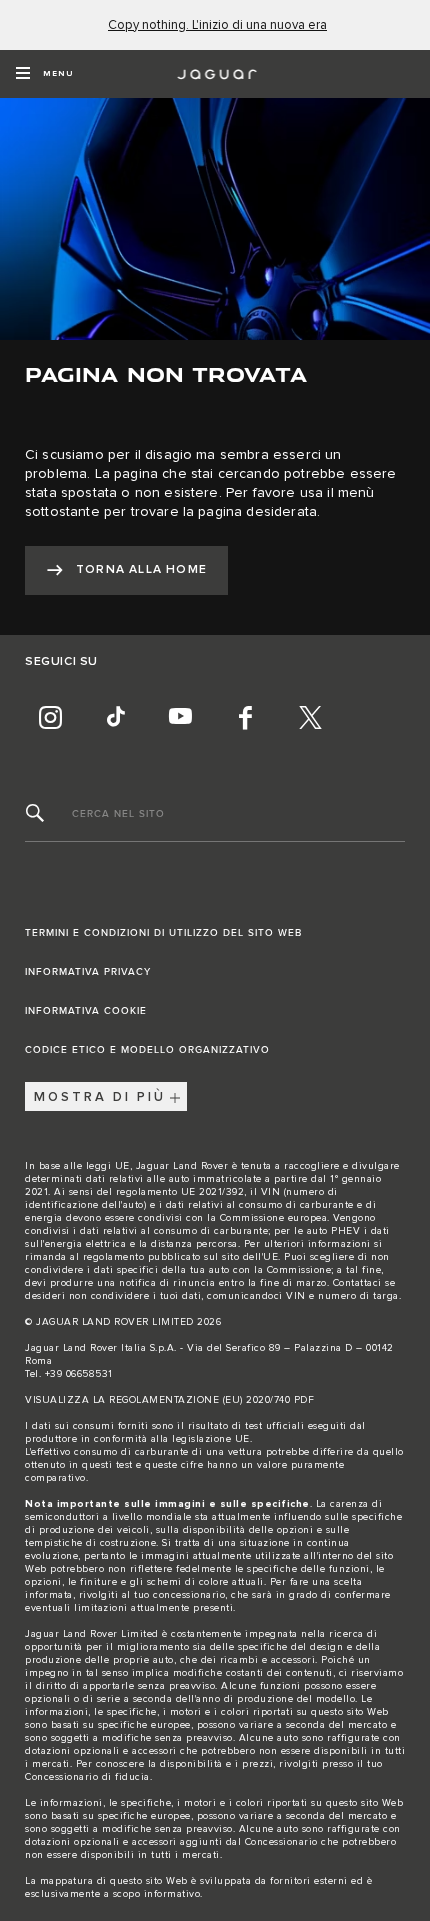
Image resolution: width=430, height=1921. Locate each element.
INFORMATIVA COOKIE (86, 1011)
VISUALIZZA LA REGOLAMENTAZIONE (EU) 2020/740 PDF (169, 1400)
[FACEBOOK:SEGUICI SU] (245, 717)
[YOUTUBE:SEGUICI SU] (180, 717)
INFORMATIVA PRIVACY (88, 972)
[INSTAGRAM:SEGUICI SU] (50, 717)
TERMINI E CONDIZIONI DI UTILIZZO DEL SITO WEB (163, 933)
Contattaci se (364, 1283)
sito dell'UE (250, 1257)
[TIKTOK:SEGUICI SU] (115, 717)
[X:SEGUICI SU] (310, 717)
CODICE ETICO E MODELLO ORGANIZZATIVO (147, 1050)
